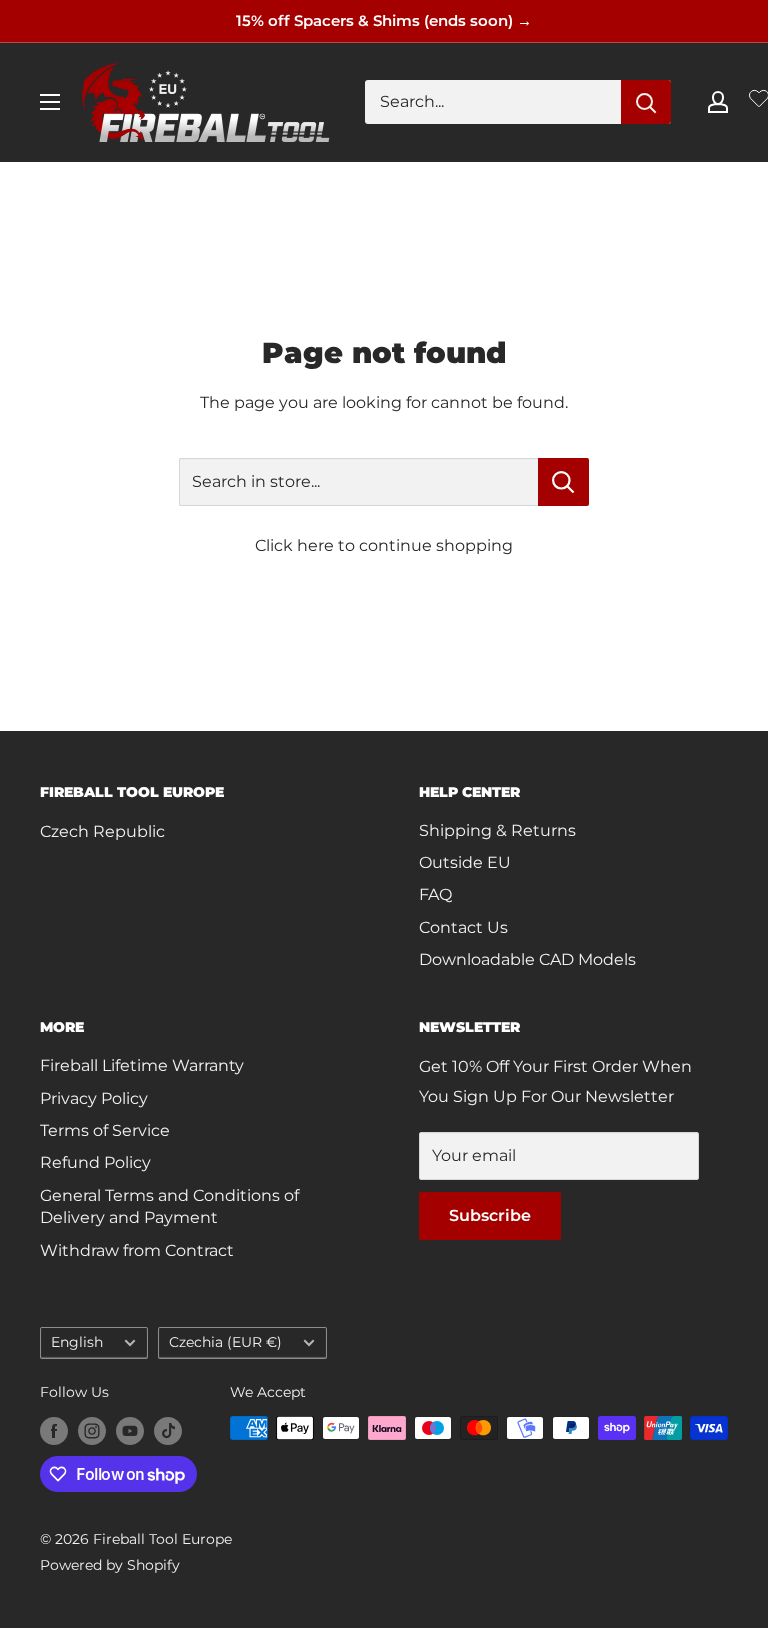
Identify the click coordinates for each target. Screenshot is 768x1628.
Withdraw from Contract (137, 1250)
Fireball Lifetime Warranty (142, 1065)
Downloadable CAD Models (527, 959)
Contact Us (463, 927)
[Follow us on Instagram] (92, 1430)
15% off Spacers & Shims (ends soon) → (384, 20)
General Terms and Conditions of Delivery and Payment (169, 1206)
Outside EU (465, 862)
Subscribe (490, 1215)
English (77, 1342)
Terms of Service (105, 1130)
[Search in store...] (563, 482)
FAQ (435, 894)
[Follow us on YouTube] (130, 1430)
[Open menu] (50, 102)
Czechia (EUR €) (225, 1342)
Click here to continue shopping (384, 545)
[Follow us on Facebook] (54, 1430)
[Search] (646, 102)
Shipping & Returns (497, 830)
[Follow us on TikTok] (168, 1430)
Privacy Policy (94, 1098)
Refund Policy (95, 1162)
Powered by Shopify (110, 1565)
